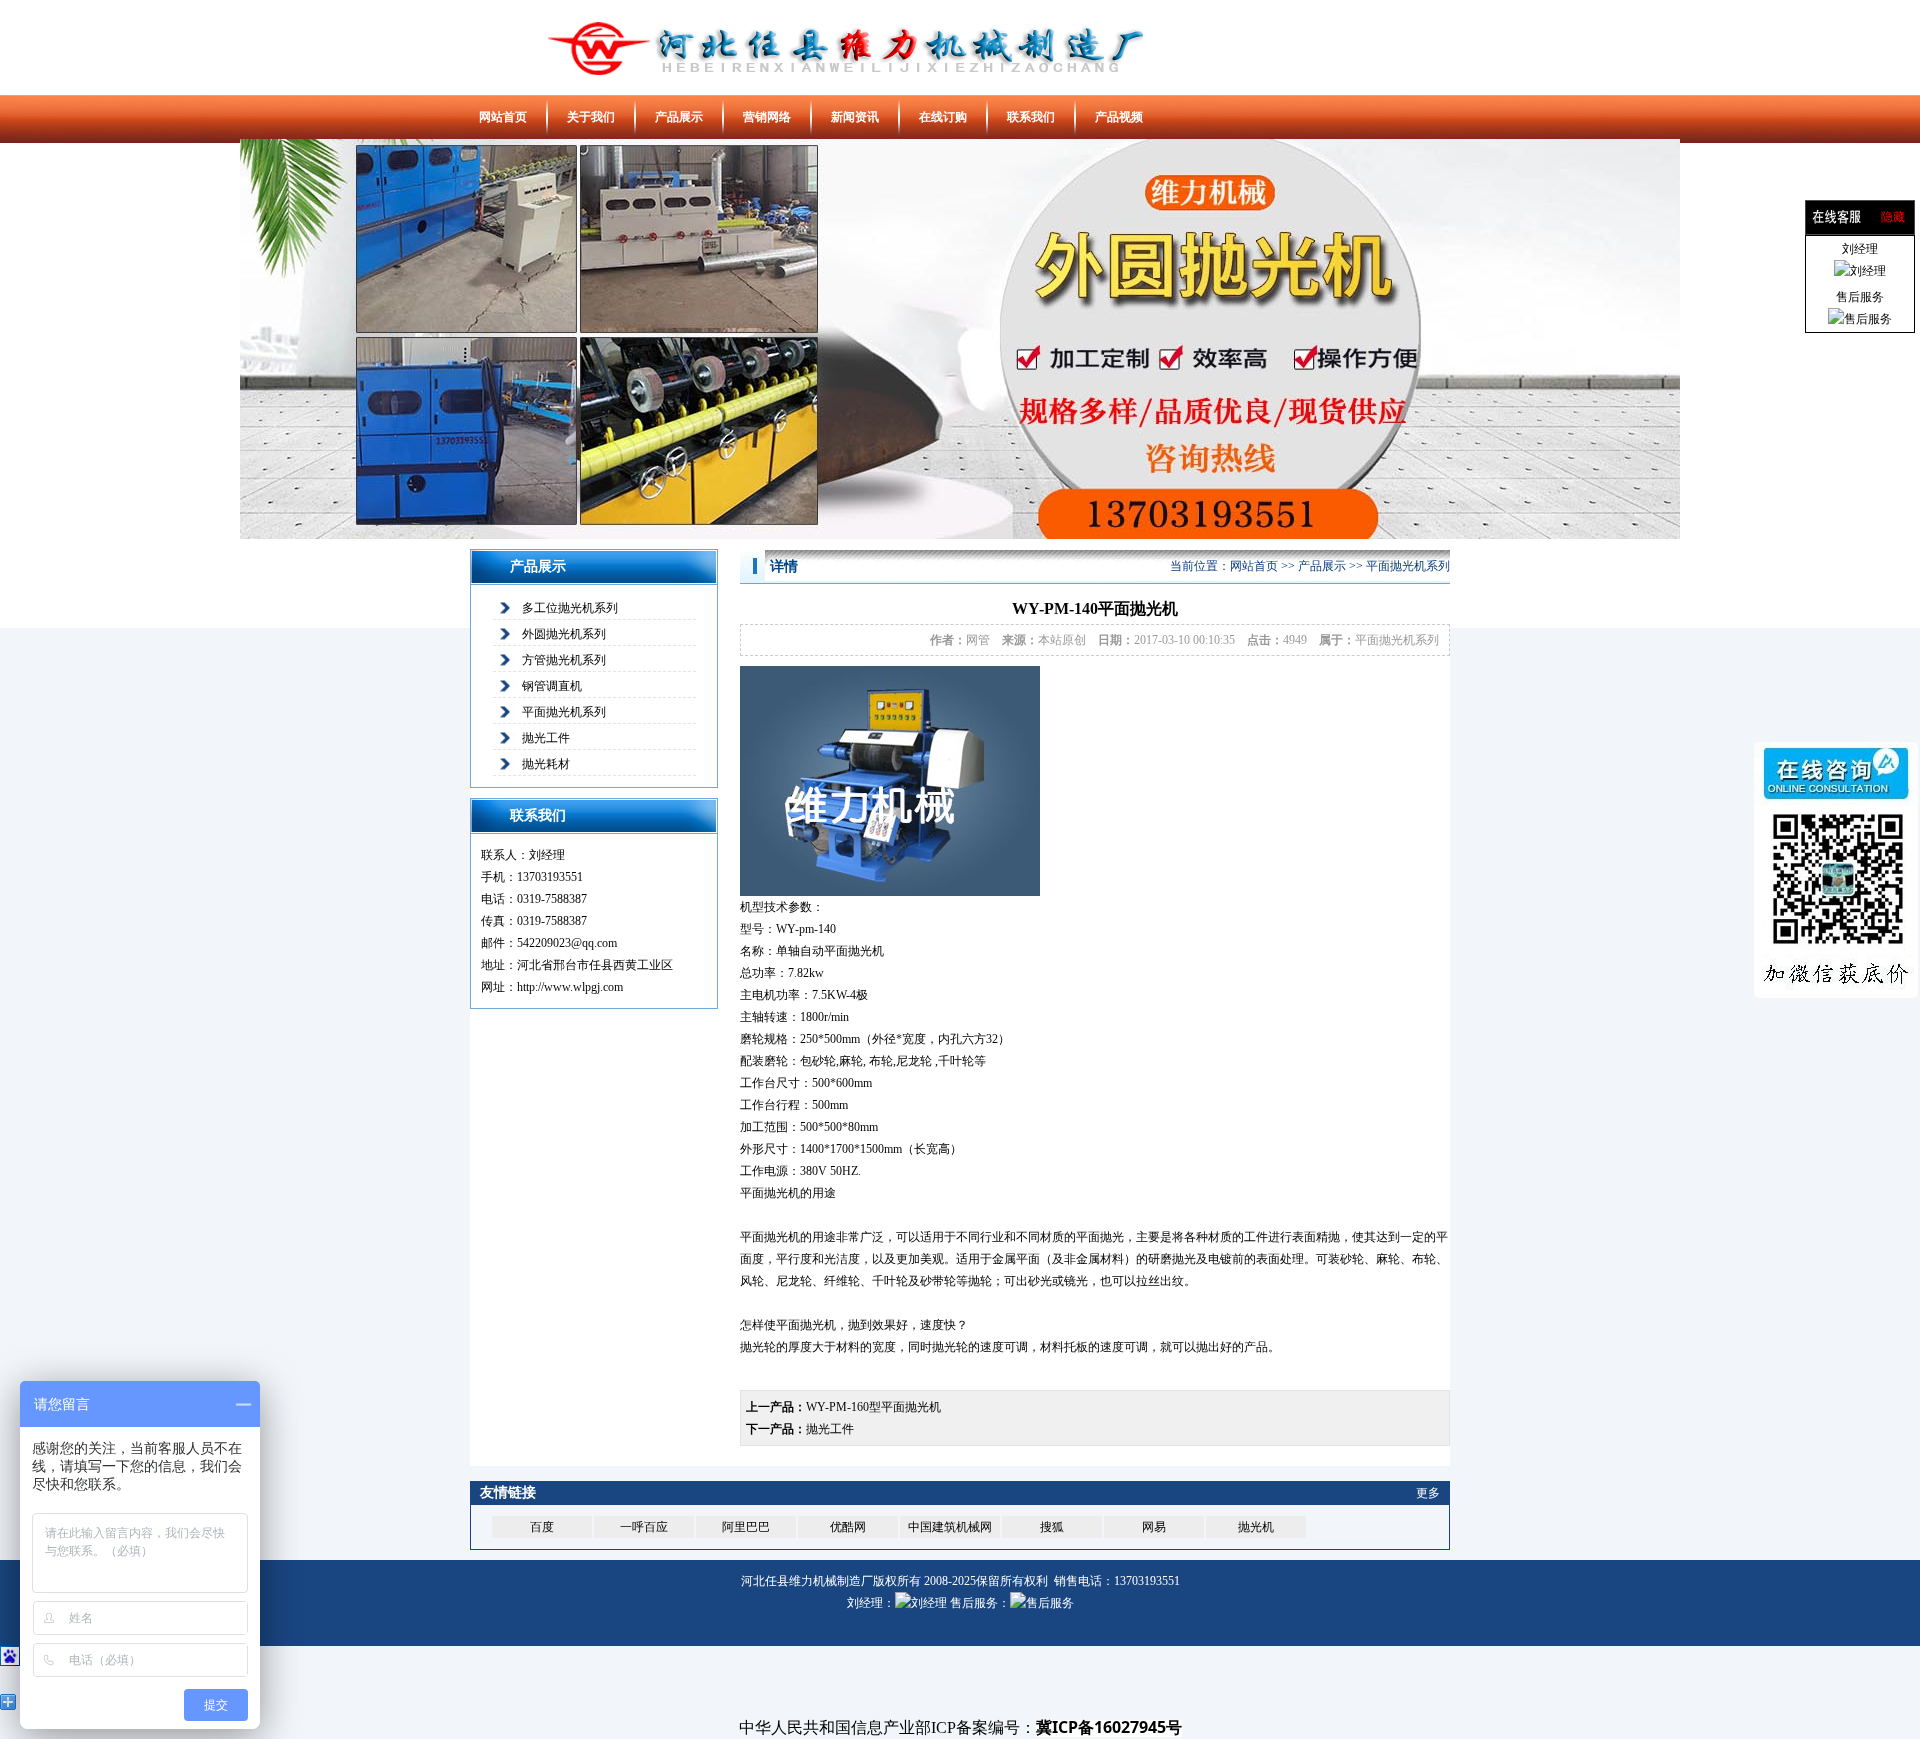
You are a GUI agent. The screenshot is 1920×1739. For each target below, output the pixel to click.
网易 (1154, 1527)
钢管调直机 (552, 686)
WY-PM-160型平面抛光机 (873, 1407)
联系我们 (1031, 117)
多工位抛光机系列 (570, 608)
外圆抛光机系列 (564, 634)
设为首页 (1369, 23)
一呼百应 (644, 1527)
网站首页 (503, 117)
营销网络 (767, 117)
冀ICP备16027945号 (1109, 1727)
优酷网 (848, 1527)
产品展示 (679, 117)
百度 (542, 1527)
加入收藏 (1420, 23)
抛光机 (1256, 1527)
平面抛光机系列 (564, 712)
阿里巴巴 (746, 1527)
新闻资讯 (855, 117)
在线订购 (943, 117)
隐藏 (1893, 217)
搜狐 (1052, 1527)
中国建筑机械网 (950, 1527)
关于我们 (591, 117)
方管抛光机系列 (564, 660)
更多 (1428, 1493)
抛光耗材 (546, 764)
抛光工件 (546, 738)
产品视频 (1119, 117)
